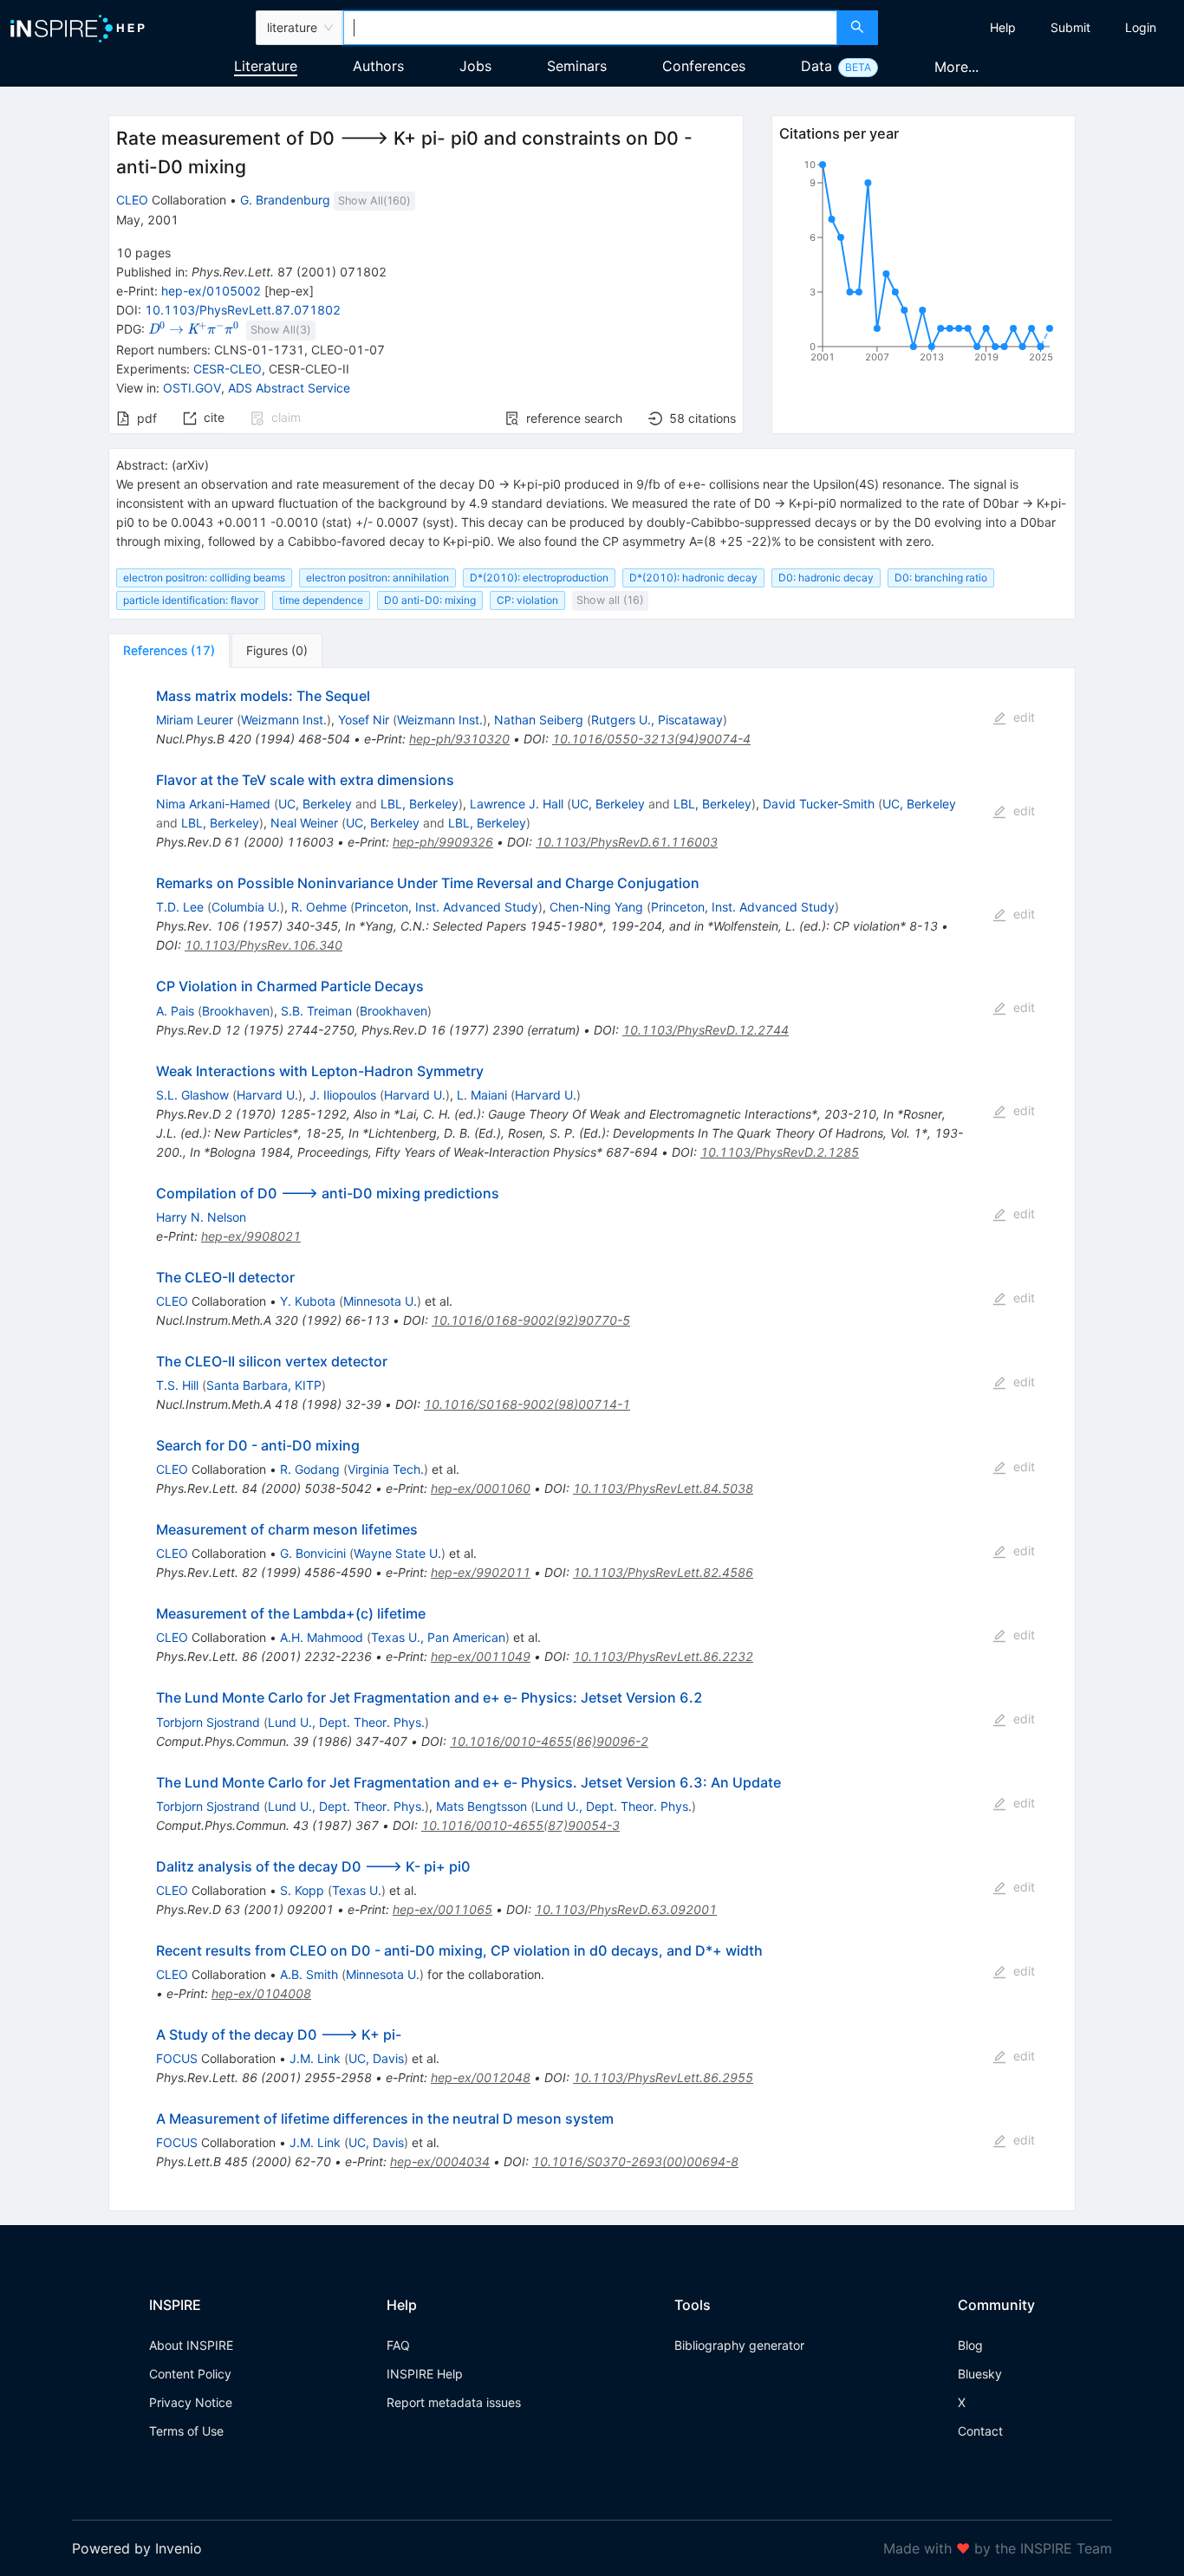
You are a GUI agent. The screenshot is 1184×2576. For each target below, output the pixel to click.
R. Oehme (319, 907)
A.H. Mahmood (322, 1637)
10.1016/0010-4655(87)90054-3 (520, 1825)
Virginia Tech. (386, 1469)
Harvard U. (267, 1095)
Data (816, 66)
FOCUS (177, 2058)
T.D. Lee (180, 907)
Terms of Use (186, 2431)
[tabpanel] (592, 1440)
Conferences (704, 66)
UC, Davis (376, 2058)
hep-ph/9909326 (443, 842)
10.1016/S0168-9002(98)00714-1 (527, 1404)
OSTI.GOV (192, 388)
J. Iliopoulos (343, 1095)
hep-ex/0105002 (211, 291)
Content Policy (190, 2374)
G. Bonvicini (313, 1553)
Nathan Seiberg (539, 720)
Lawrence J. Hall (517, 804)
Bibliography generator (739, 2345)
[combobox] (591, 28)
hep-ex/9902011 (481, 1572)
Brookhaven (236, 1011)
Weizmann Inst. (284, 720)
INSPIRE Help (425, 2374)
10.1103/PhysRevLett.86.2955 (663, 2077)
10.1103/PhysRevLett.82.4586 (663, 1572)
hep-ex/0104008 (261, 1993)
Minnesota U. (380, 1301)
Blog (970, 2345)
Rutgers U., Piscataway (657, 720)
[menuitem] (1003, 28)
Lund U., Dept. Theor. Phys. (346, 1722)
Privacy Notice (191, 2402)
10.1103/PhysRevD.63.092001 (626, 1909)
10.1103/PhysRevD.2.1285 (780, 1152)
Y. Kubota (308, 1301)
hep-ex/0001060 (481, 1488)
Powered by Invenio (137, 2548)
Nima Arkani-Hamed (213, 804)
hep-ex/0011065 (442, 1909)
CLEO (132, 200)
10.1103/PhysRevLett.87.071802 (243, 310)
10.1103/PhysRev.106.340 (263, 945)
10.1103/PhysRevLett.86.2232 (663, 1656)
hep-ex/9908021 (251, 1236)
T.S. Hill (177, 1385)
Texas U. (357, 1890)
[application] (923, 264)
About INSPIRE (191, 2345)
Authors (378, 66)
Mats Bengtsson (481, 1806)
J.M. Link (315, 2058)
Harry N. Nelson (201, 1217)
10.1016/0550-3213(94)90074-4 (651, 739)
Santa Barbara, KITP (264, 1385)
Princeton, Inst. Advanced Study (446, 907)
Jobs (475, 66)
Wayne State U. (397, 1553)
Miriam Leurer (195, 720)
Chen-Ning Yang (596, 907)
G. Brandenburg (285, 200)
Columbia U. (246, 907)
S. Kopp (302, 1890)
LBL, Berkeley (420, 804)
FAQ (398, 2345)
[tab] (169, 651)
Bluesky (980, 2374)
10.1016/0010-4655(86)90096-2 (549, 1741)
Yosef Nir (364, 720)
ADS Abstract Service (289, 388)
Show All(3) (281, 330)
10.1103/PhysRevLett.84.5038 (663, 1488)
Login (1141, 27)
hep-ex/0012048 (481, 2077)
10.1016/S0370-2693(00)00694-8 (635, 2161)
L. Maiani (482, 1095)
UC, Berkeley (315, 804)
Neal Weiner (304, 823)
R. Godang (310, 1469)
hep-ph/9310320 (459, 739)
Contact (980, 2431)
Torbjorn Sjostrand (208, 1722)
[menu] (1033, 28)
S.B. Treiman (316, 1011)
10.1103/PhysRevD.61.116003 (627, 842)
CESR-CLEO (228, 369)
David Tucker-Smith (819, 804)
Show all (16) (610, 600)
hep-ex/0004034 (440, 2161)
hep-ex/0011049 (481, 1656)
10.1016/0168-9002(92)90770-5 (531, 1320)
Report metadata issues (454, 2402)
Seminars (577, 66)
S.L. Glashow (192, 1095)
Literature (266, 66)
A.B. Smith (309, 1974)
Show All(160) (374, 201)
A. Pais (175, 1011)
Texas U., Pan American (438, 1637)
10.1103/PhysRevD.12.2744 (706, 1030)
